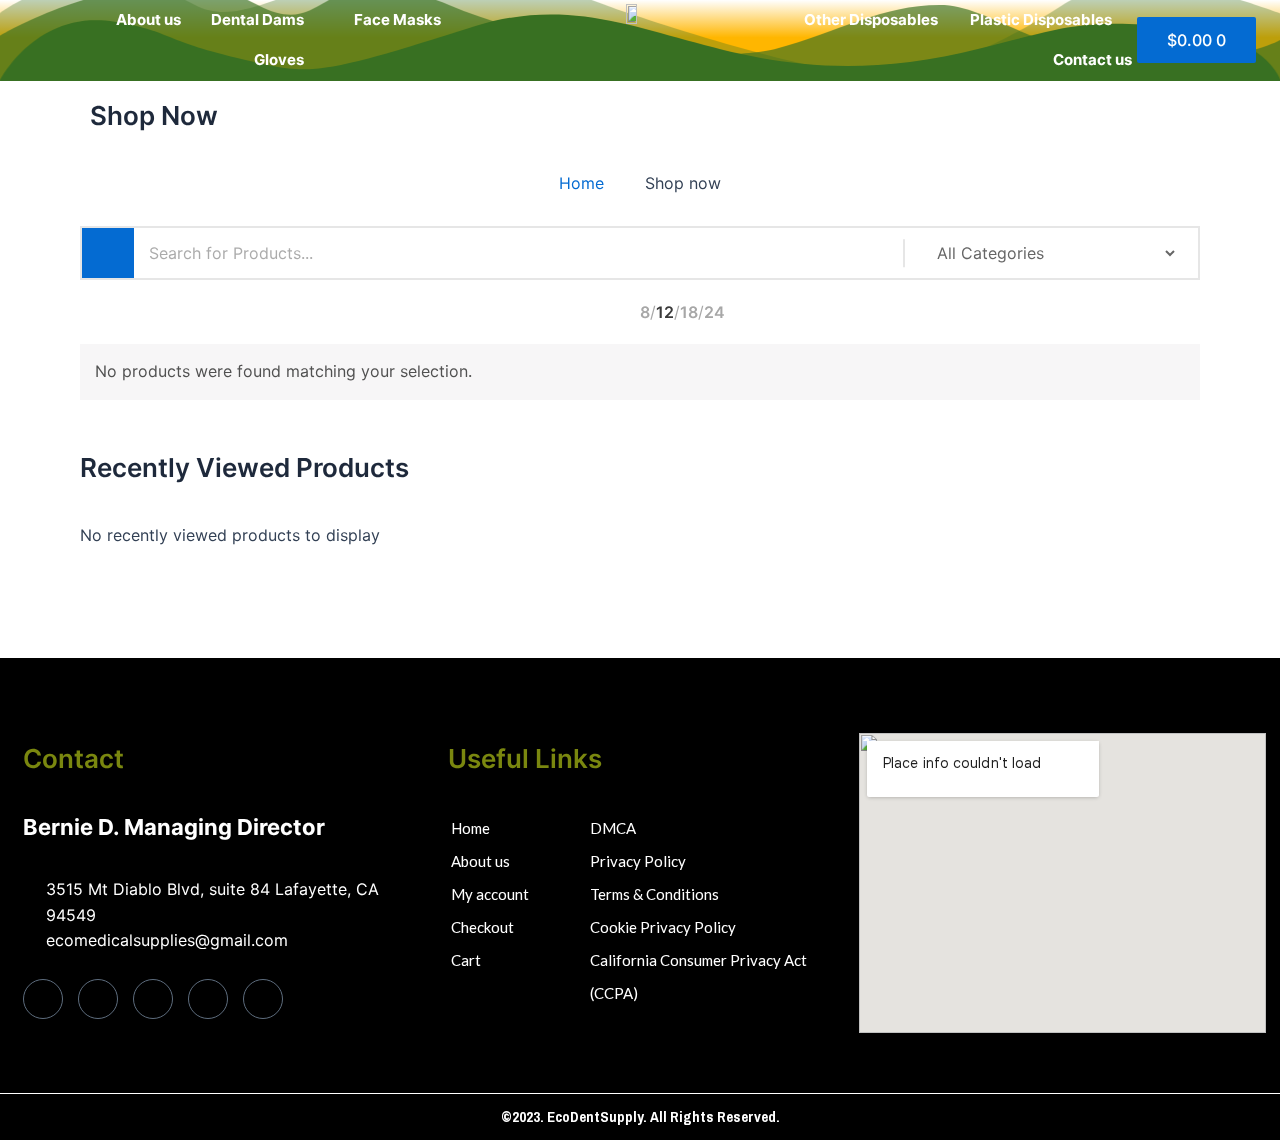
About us (148, 19)
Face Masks (397, 19)
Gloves (279, 59)
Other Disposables (871, 19)
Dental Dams (257, 19)
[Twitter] (98, 999)
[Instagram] (263, 999)
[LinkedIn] (153, 999)
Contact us (1092, 59)
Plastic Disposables (1041, 19)
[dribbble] (208, 999)
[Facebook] (43, 999)
